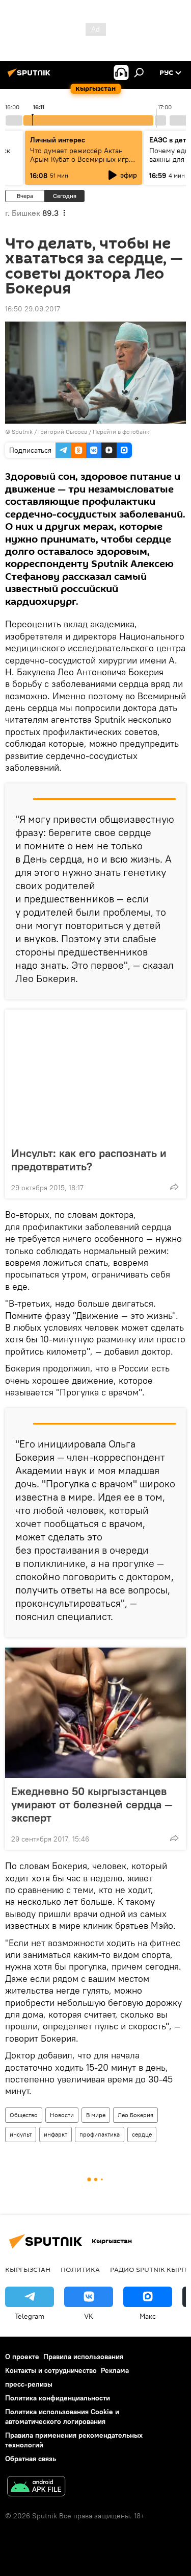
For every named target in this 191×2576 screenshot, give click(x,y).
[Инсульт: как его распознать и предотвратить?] (95, 1075)
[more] (174, 1187)
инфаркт (56, 2134)
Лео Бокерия (135, 2115)
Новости (62, 2115)
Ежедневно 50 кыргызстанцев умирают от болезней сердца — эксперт (92, 1804)
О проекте (22, 2357)
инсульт (21, 2134)
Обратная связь (31, 2459)
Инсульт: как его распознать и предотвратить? (89, 1160)
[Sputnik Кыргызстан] (31, 77)
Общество (24, 2115)
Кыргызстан (28, 2269)
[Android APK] (36, 2487)
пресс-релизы (29, 2384)
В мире (96, 2115)
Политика (80, 2269)
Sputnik (22, 432)
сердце (142, 2134)
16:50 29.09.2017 (33, 309)
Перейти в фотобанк (121, 432)
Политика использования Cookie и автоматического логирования (62, 2416)
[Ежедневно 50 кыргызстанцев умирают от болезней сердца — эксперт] (95, 1713)
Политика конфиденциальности (58, 2398)
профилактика (100, 2134)
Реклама (115, 2370)
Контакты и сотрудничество (51, 2370)
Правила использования (83, 2357)
